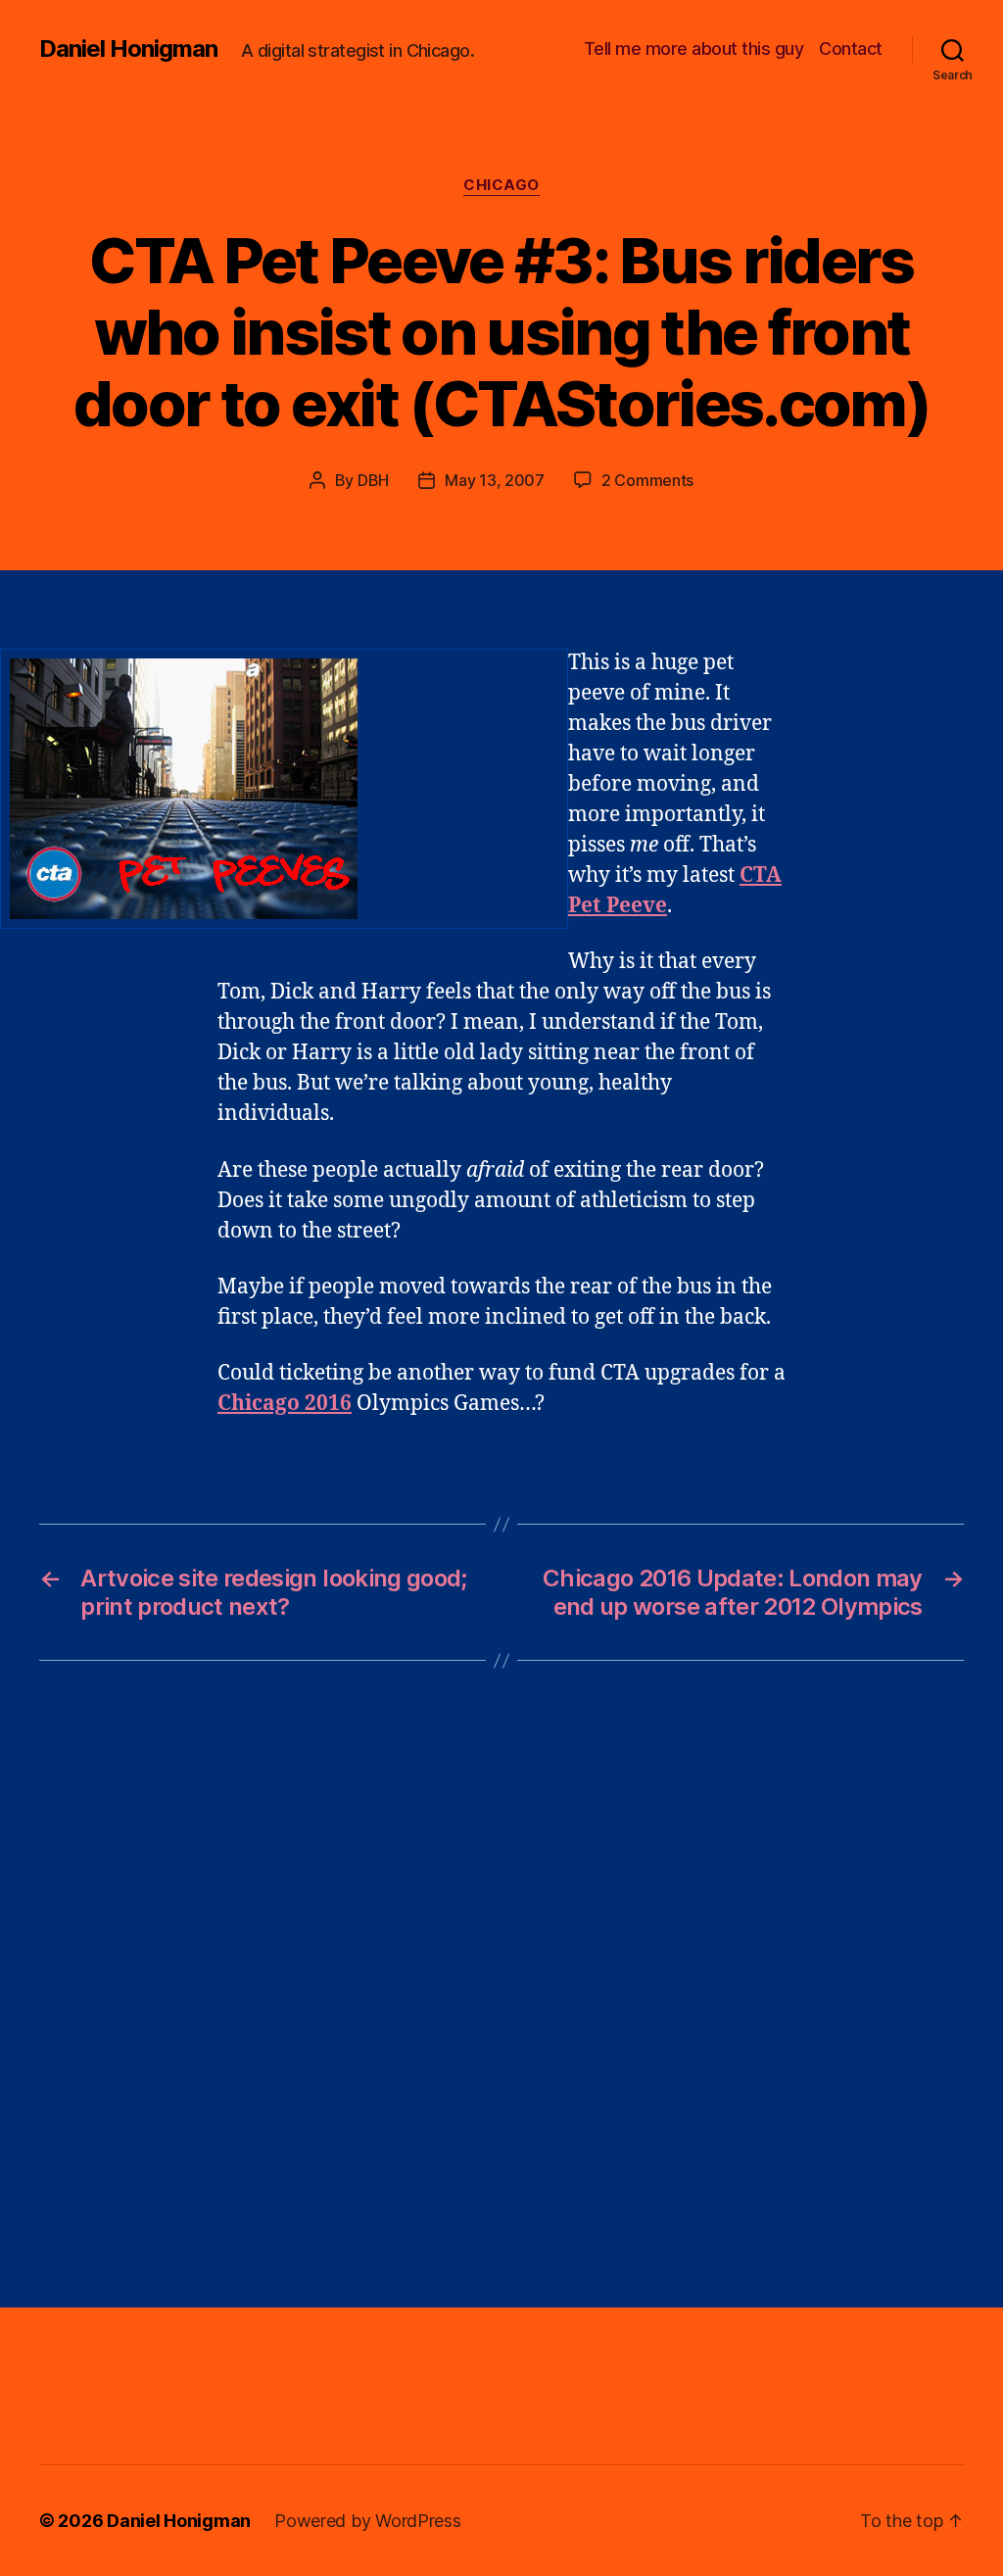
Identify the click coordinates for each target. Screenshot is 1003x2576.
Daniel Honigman (128, 49)
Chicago (501, 185)
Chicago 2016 (285, 1404)
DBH (373, 480)
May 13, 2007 (495, 480)
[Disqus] (501, 1984)
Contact (851, 49)
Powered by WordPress (368, 2521)
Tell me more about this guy (694, 49)
